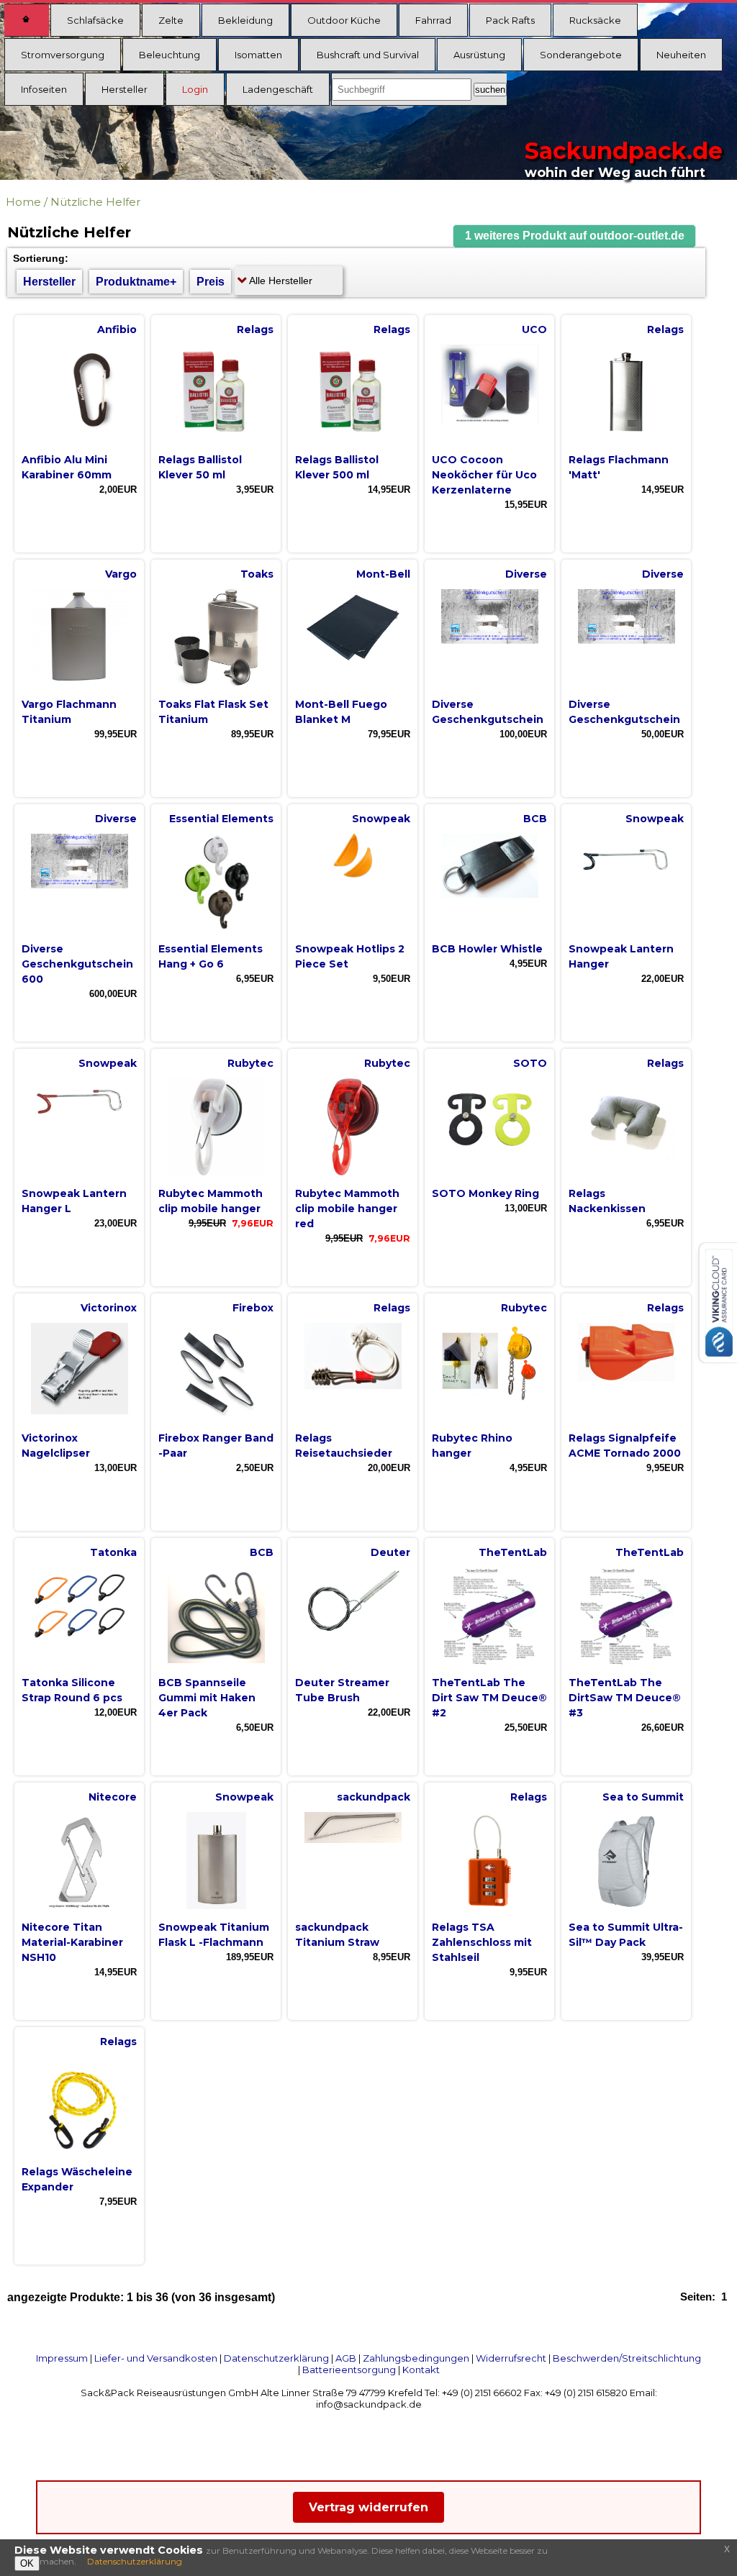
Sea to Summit (643, 1797)
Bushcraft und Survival (368, 55)
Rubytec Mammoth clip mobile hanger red (347, 1209)
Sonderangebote (581, 55)
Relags (255, 329)
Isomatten (258, 55)
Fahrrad (433, 20)
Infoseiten (44, 89)
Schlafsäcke (95, 20)
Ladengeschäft (278, 89)
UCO (534, 329)
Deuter (390, 1552)
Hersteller (125, 89)
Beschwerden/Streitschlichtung (627, 2358)
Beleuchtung (169, 55)
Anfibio (117, 329)
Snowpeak (381, 819)
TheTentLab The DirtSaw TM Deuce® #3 (625, 1698)
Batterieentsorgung (349, 2370)
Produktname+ (136, 282)
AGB (346, 2358)
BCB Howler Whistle (487, 949)
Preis (211, 282)
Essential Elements (221, 819)
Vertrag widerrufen (368, 2507)
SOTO (530, 1063)
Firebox (253, 1308)
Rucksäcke (595, 20)
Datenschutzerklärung (276, 2358)
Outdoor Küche (344, 20)
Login (195, 89)
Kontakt (421, 2370)
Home (23, 202)
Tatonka (113, 1552)
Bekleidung (245, 20)
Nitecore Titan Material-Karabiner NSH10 (72, 1942)
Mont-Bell (383, 574)
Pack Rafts (510, 20)
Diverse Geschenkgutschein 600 (77, 964)
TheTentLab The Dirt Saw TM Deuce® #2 (489, 1698)
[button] (574, 236)
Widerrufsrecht (511, 2358)
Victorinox (109, 1308)
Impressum (62, 2358)
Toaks (257, 574)
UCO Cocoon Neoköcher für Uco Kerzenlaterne (484, 475)
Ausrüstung (479, 55)
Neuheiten (681, 55)
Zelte (171, 20)
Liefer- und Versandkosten (156, 2358)
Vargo (121, 574)
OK (27, 2563)
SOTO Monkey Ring (485, 1193)
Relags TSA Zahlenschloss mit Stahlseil (482, 1942)
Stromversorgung (63, 55)
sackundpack (374, 1797)
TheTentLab (513, 1552)
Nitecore (113, 1797)
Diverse (526, 574)
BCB (535, 819)
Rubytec (250, 1063)
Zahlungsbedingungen (416, 2358)
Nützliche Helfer (95, 202)
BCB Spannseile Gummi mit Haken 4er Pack (207, 1698)
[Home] (27, 20)
